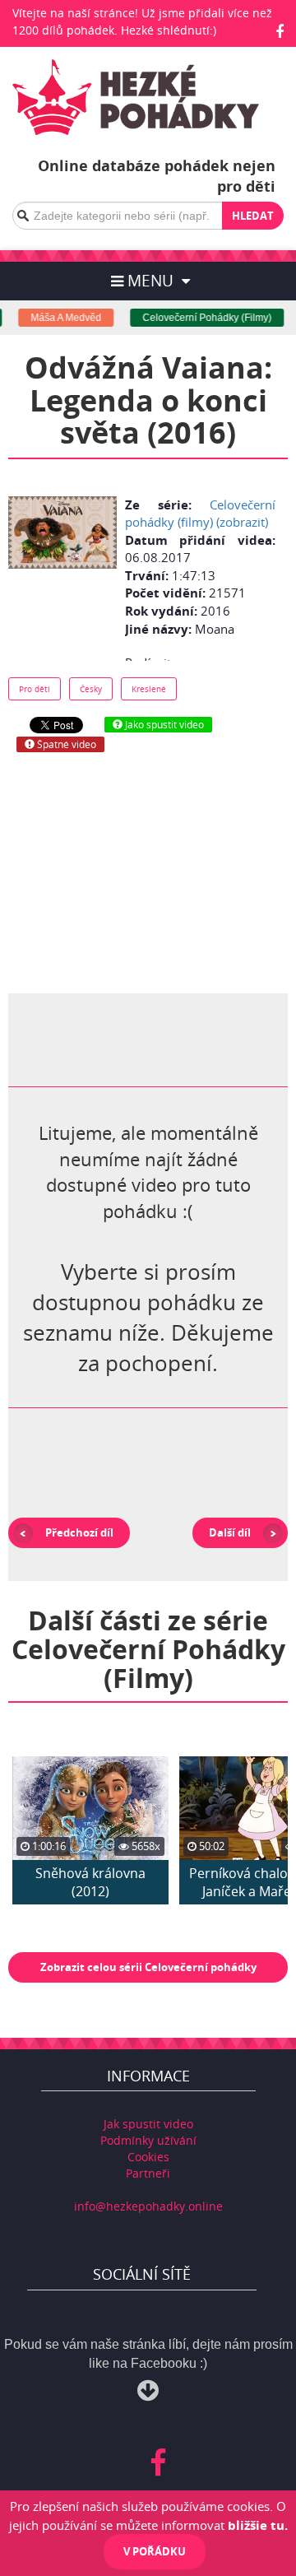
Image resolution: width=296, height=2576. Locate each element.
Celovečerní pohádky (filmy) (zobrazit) (200, 513)
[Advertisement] (148, 872)
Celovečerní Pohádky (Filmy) (199, 318)
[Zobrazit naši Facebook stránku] (280, 31)
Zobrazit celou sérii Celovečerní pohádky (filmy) (148, 1971)
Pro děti (35, 689)
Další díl (230, 1532)
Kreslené (149, 689)
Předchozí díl (79, 1532)
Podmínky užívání (148, 2140)
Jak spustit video (148, 2124)
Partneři (148, 2173)
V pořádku (155, 2551)
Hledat (253, 216)
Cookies (148, 2157)
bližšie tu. (258, 2525)
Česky (91, 689)
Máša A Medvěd (58, 318)
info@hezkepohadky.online (148, 2206)
